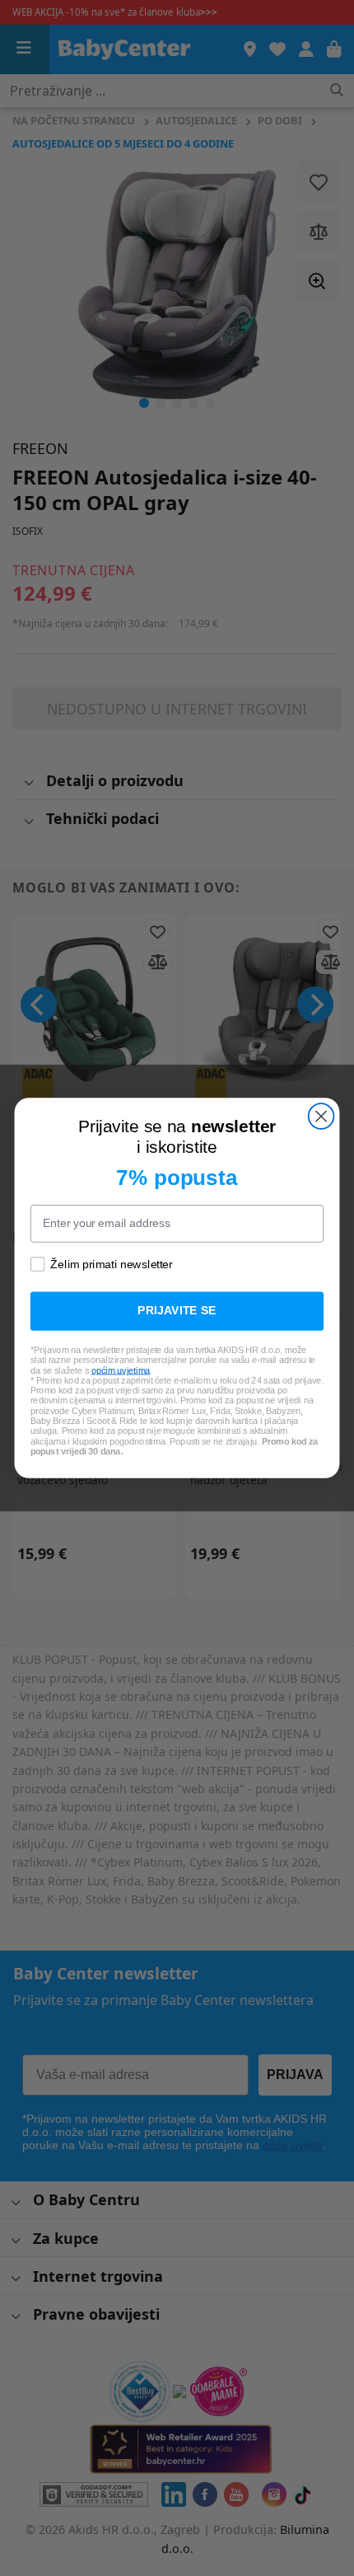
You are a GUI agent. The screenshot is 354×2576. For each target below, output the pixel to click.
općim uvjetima (121, 1370)
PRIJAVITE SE (177, 1311)
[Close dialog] (321, 1116)
